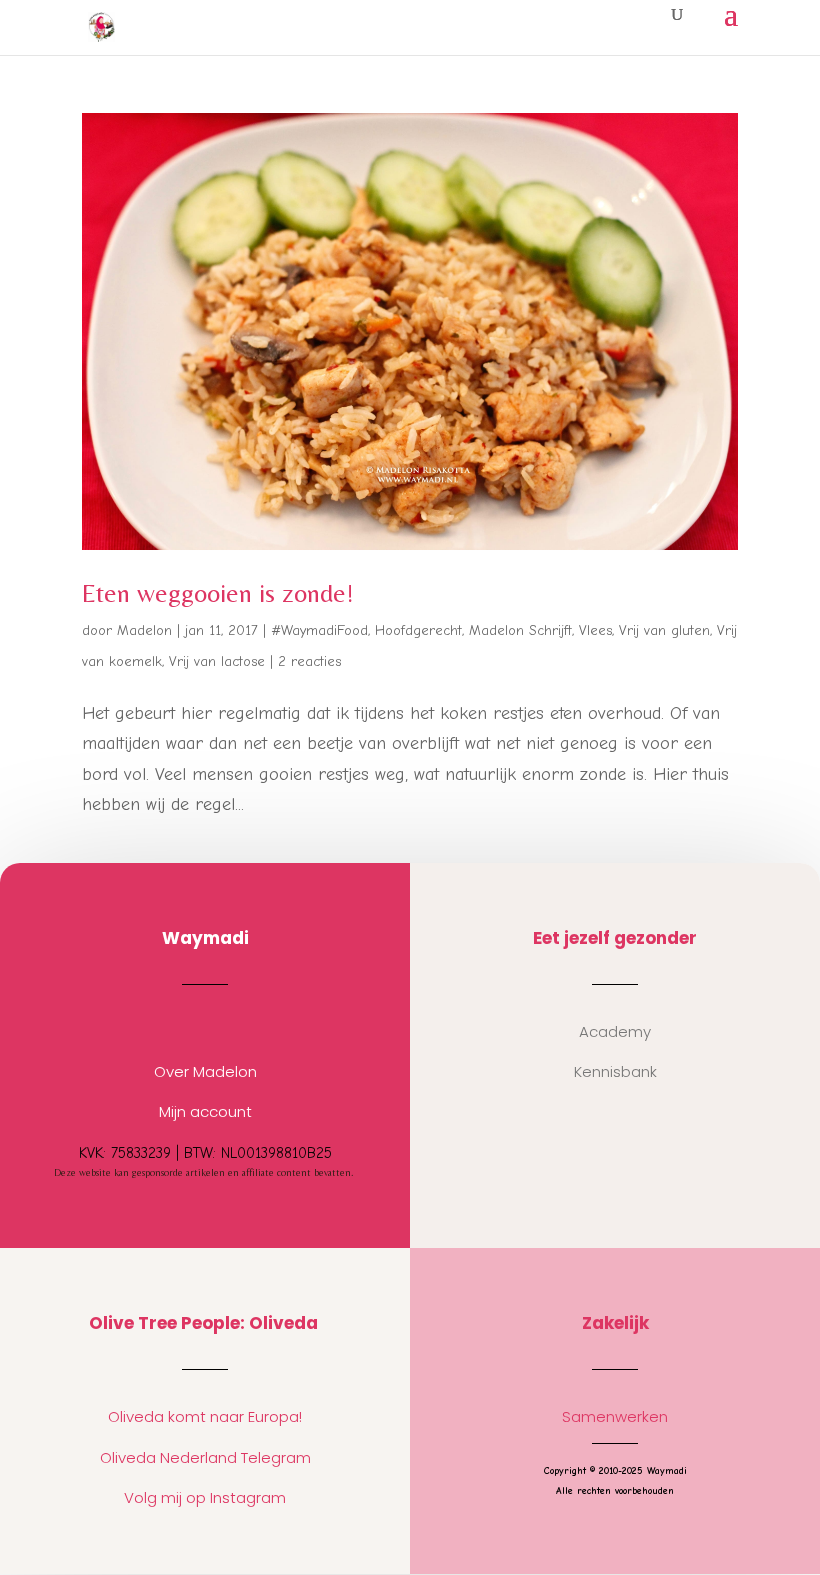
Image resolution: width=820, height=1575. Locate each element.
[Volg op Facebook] (225, 1023)
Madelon (144, 630)
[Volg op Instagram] (185, 1023)
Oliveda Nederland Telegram (205, 1457)
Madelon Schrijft (520, 630)
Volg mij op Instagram (205, 1497)
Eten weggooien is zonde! (218, 593)
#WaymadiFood (319, 630)
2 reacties (309, 661)
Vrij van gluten (664, 630)
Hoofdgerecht (418, 630)
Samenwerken (615, 1416)
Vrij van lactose (217, 661)
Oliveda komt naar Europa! (205, 1416)
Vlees (595, 630)
